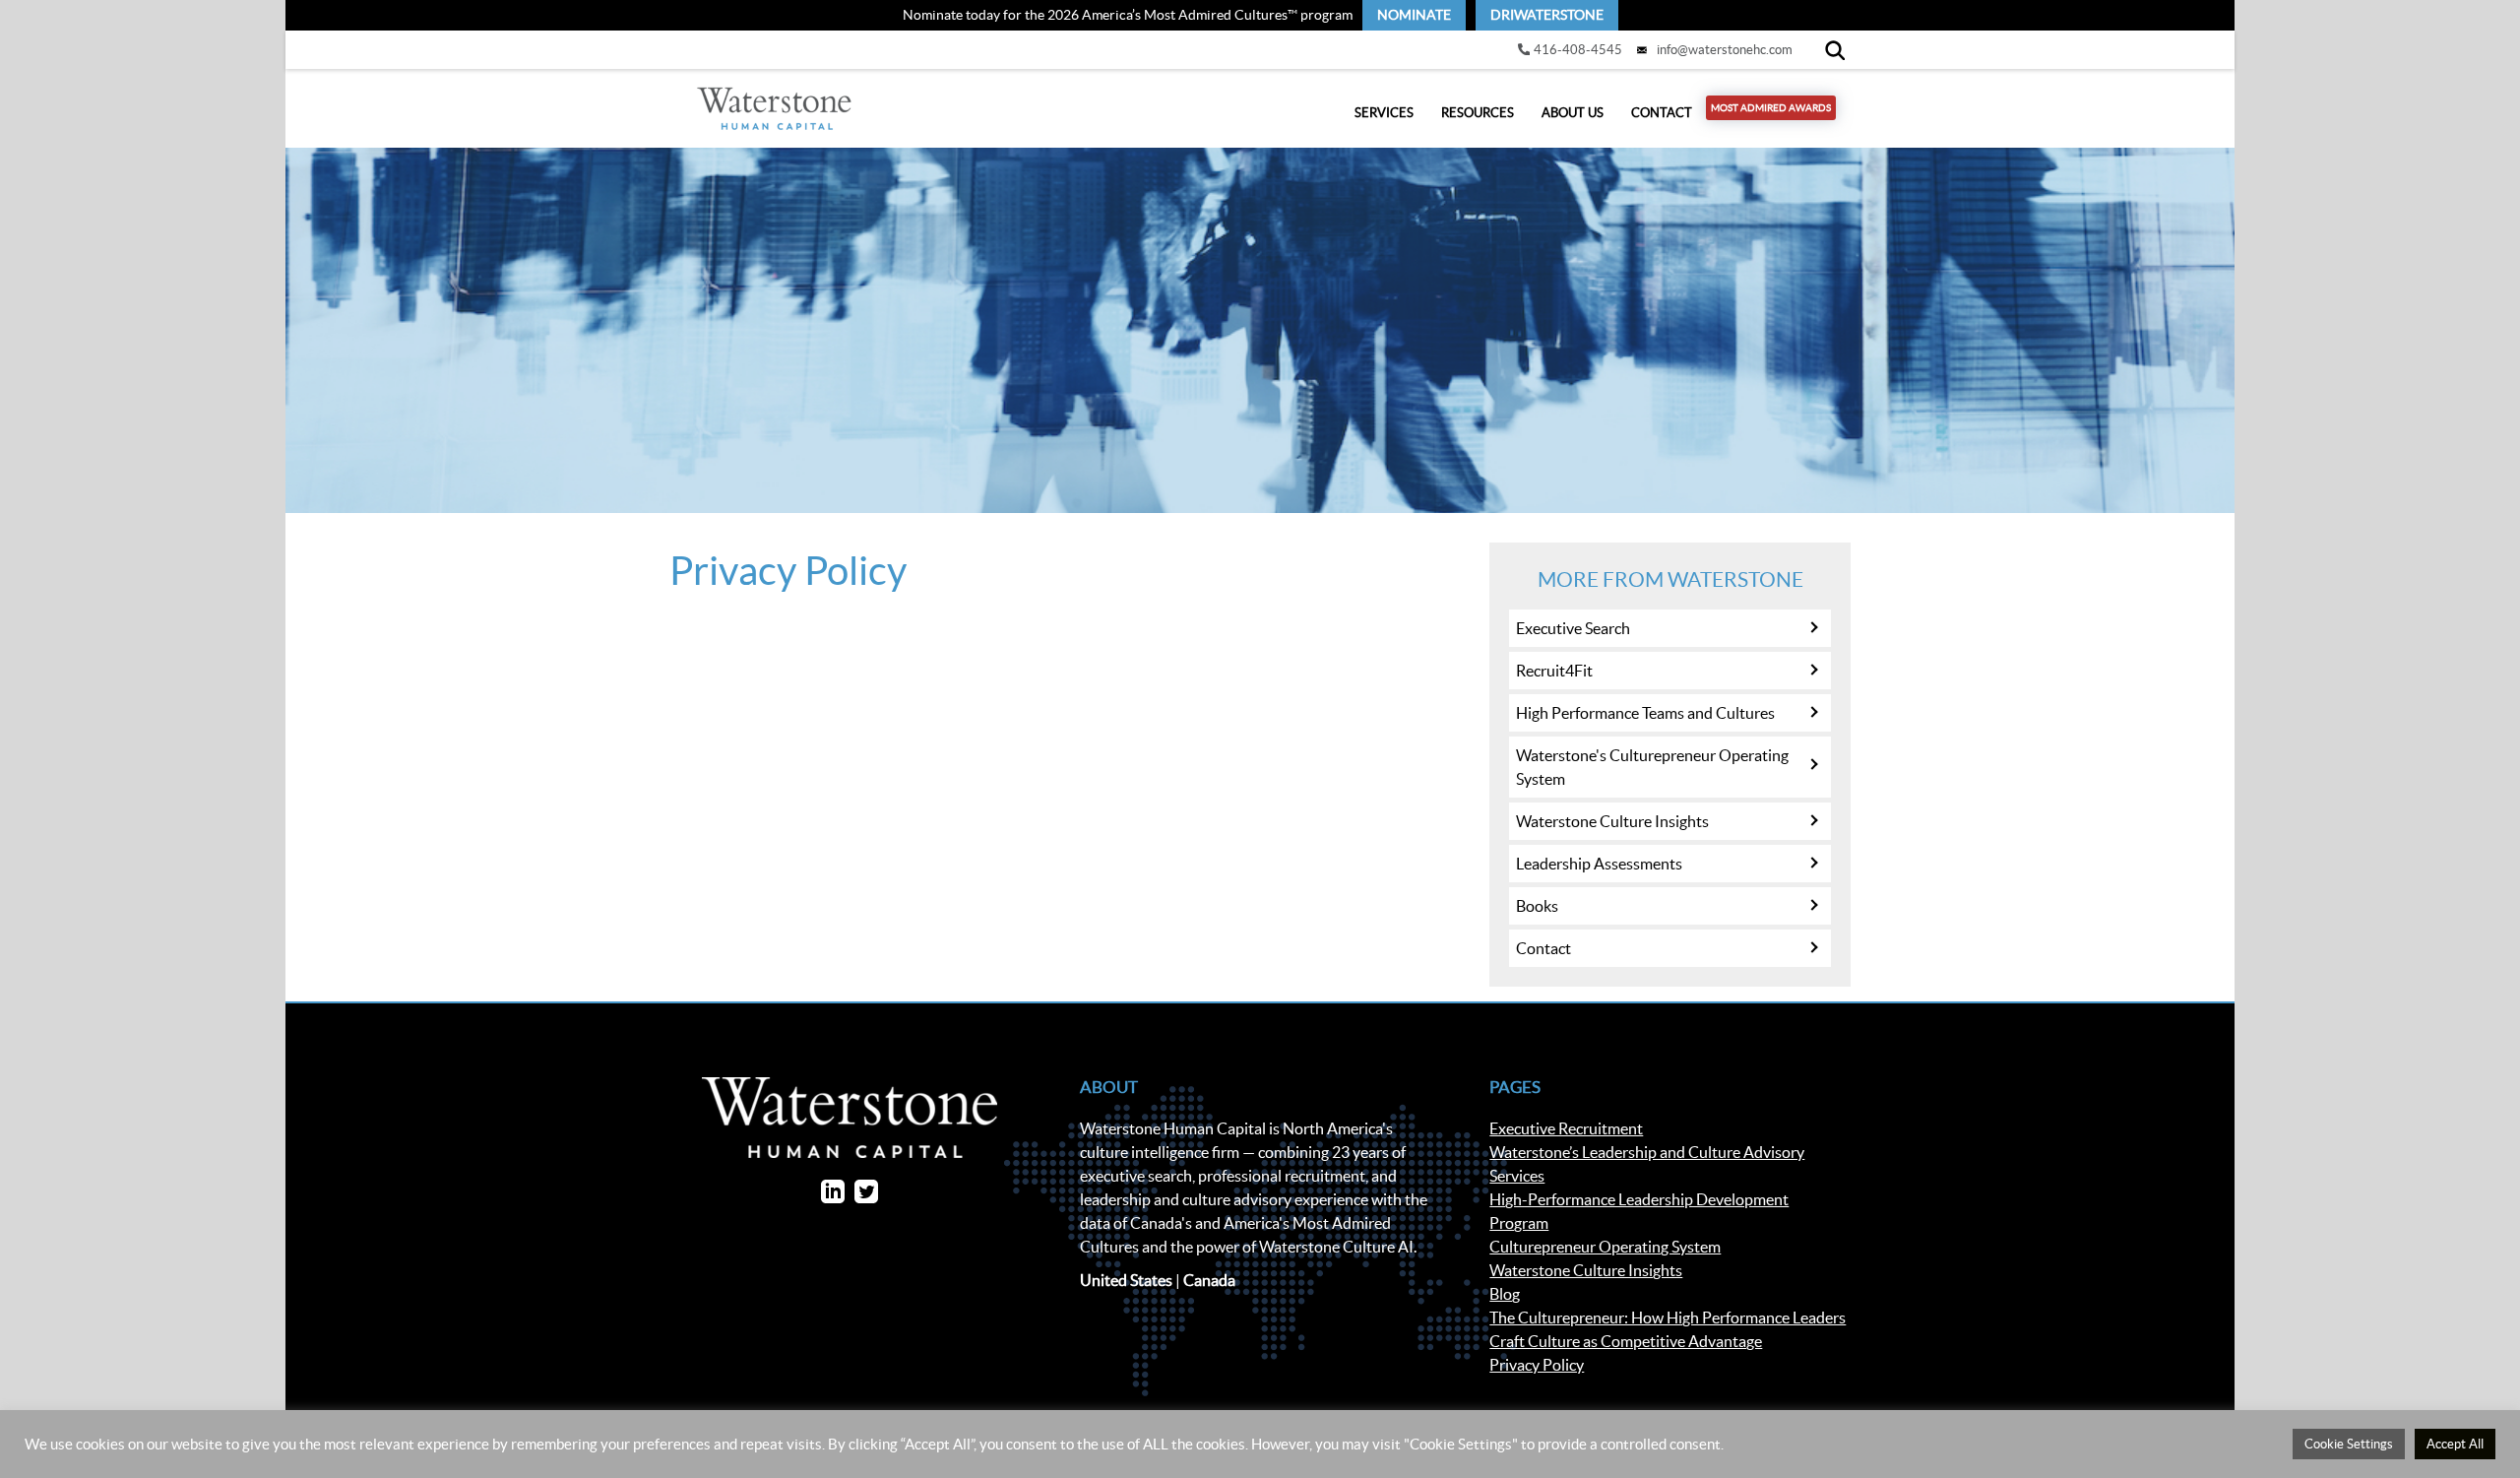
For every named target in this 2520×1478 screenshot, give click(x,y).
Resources (1478, 113)
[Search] (1835, 50)
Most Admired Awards (1771, 108)
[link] (1414, 15)
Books (1537, 906)
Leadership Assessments (1599, 864)
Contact (1662, 113)
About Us (1573, 113)
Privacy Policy (1537, 1365)
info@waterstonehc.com (1725, 50)
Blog (1505, 1294)
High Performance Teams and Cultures (1645, 713)
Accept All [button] (2455, 1444)
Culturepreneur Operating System (1605, 1247)
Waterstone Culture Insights (1612, 821)
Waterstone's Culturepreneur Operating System (1652, 767)
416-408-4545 (1578, 50)
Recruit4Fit (1554, 671)
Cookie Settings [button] (2349, 1444)
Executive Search (1573, 628)
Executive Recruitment (1566, 1128)
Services (1384, 113)
